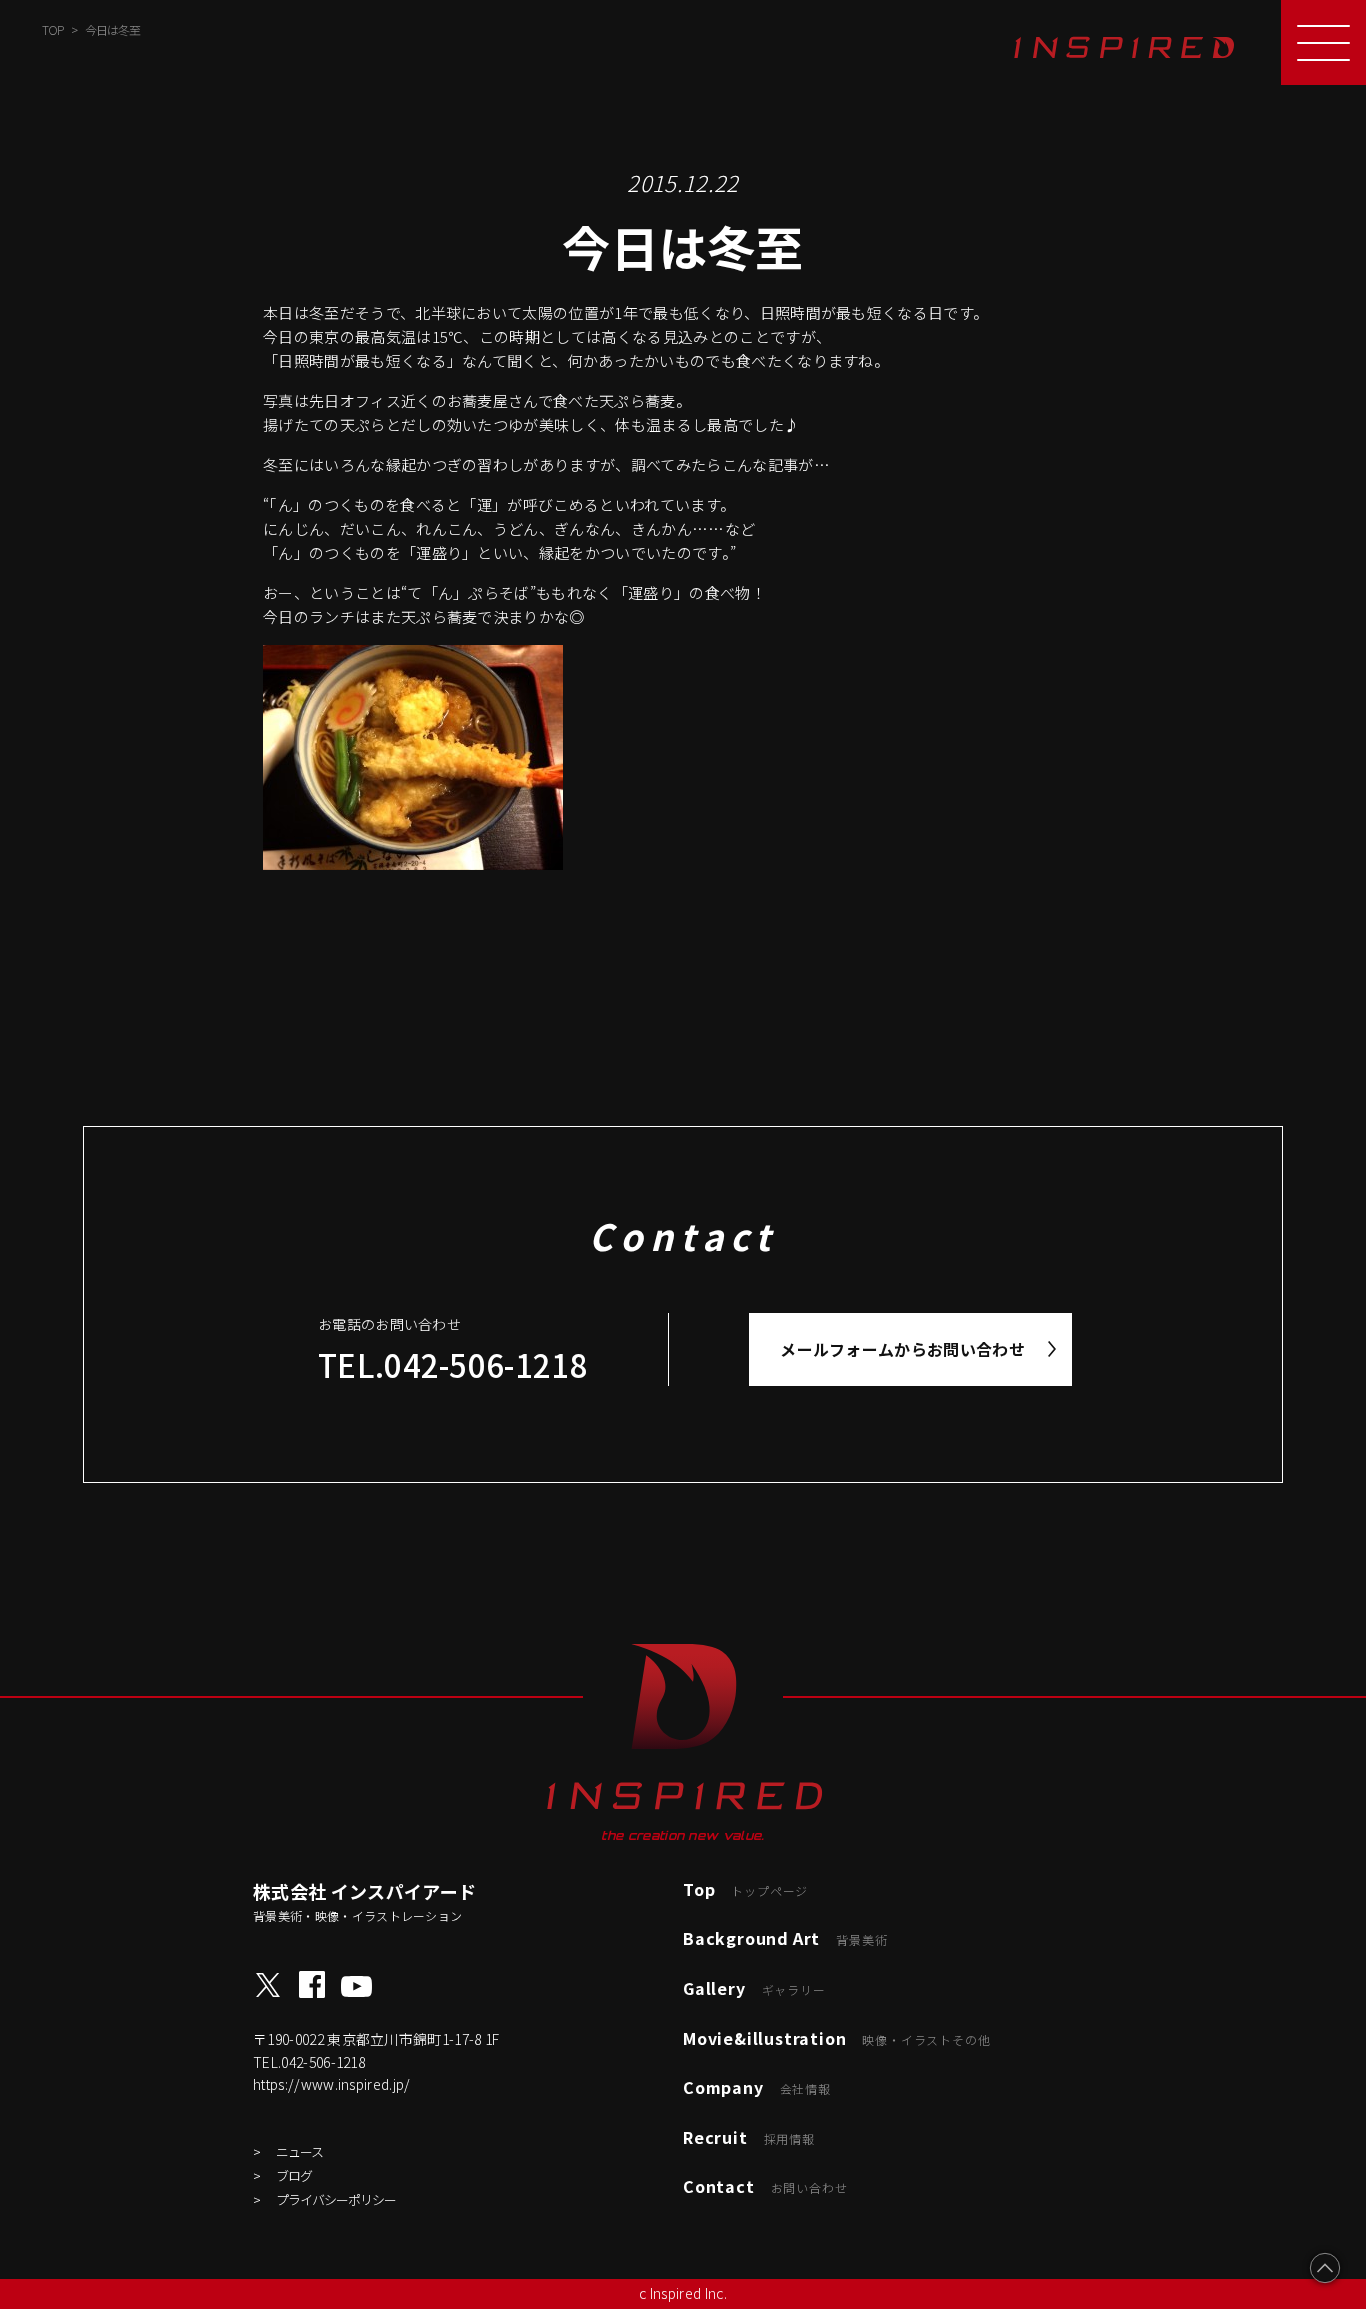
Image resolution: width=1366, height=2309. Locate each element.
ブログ (294, 2175)
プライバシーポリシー (336, 2199)
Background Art (785, 1938)
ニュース (299, 2151)
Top (745, 1889)
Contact (765, 2186)
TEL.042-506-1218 (453, 1364)
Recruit (749, 2137)
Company (757, 2087)
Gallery (754, 1988)
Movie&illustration (836, 2038)
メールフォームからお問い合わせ (902, 1349)
